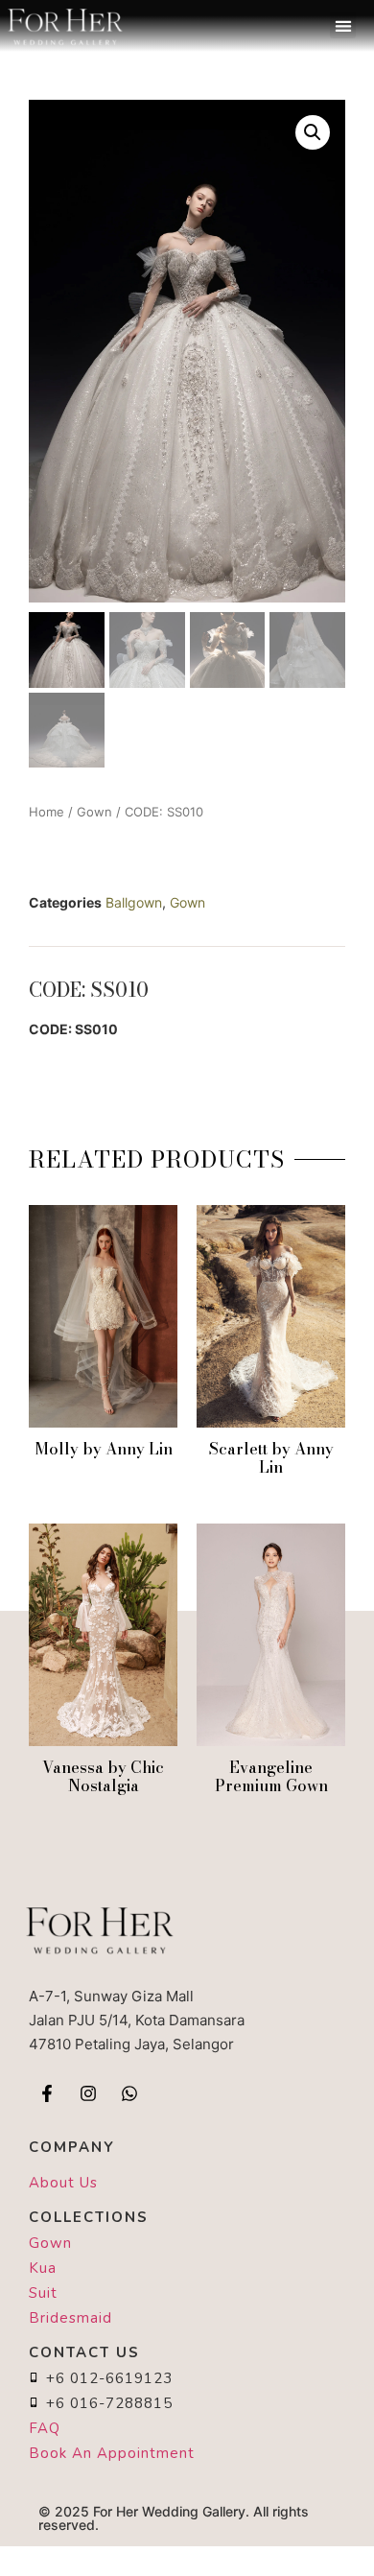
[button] (343, 25)
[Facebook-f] (47, 2093)
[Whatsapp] (129, 2093)
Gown (94, 812)
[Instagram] (88, 2093)
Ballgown (134, 902)
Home (47, 812)
